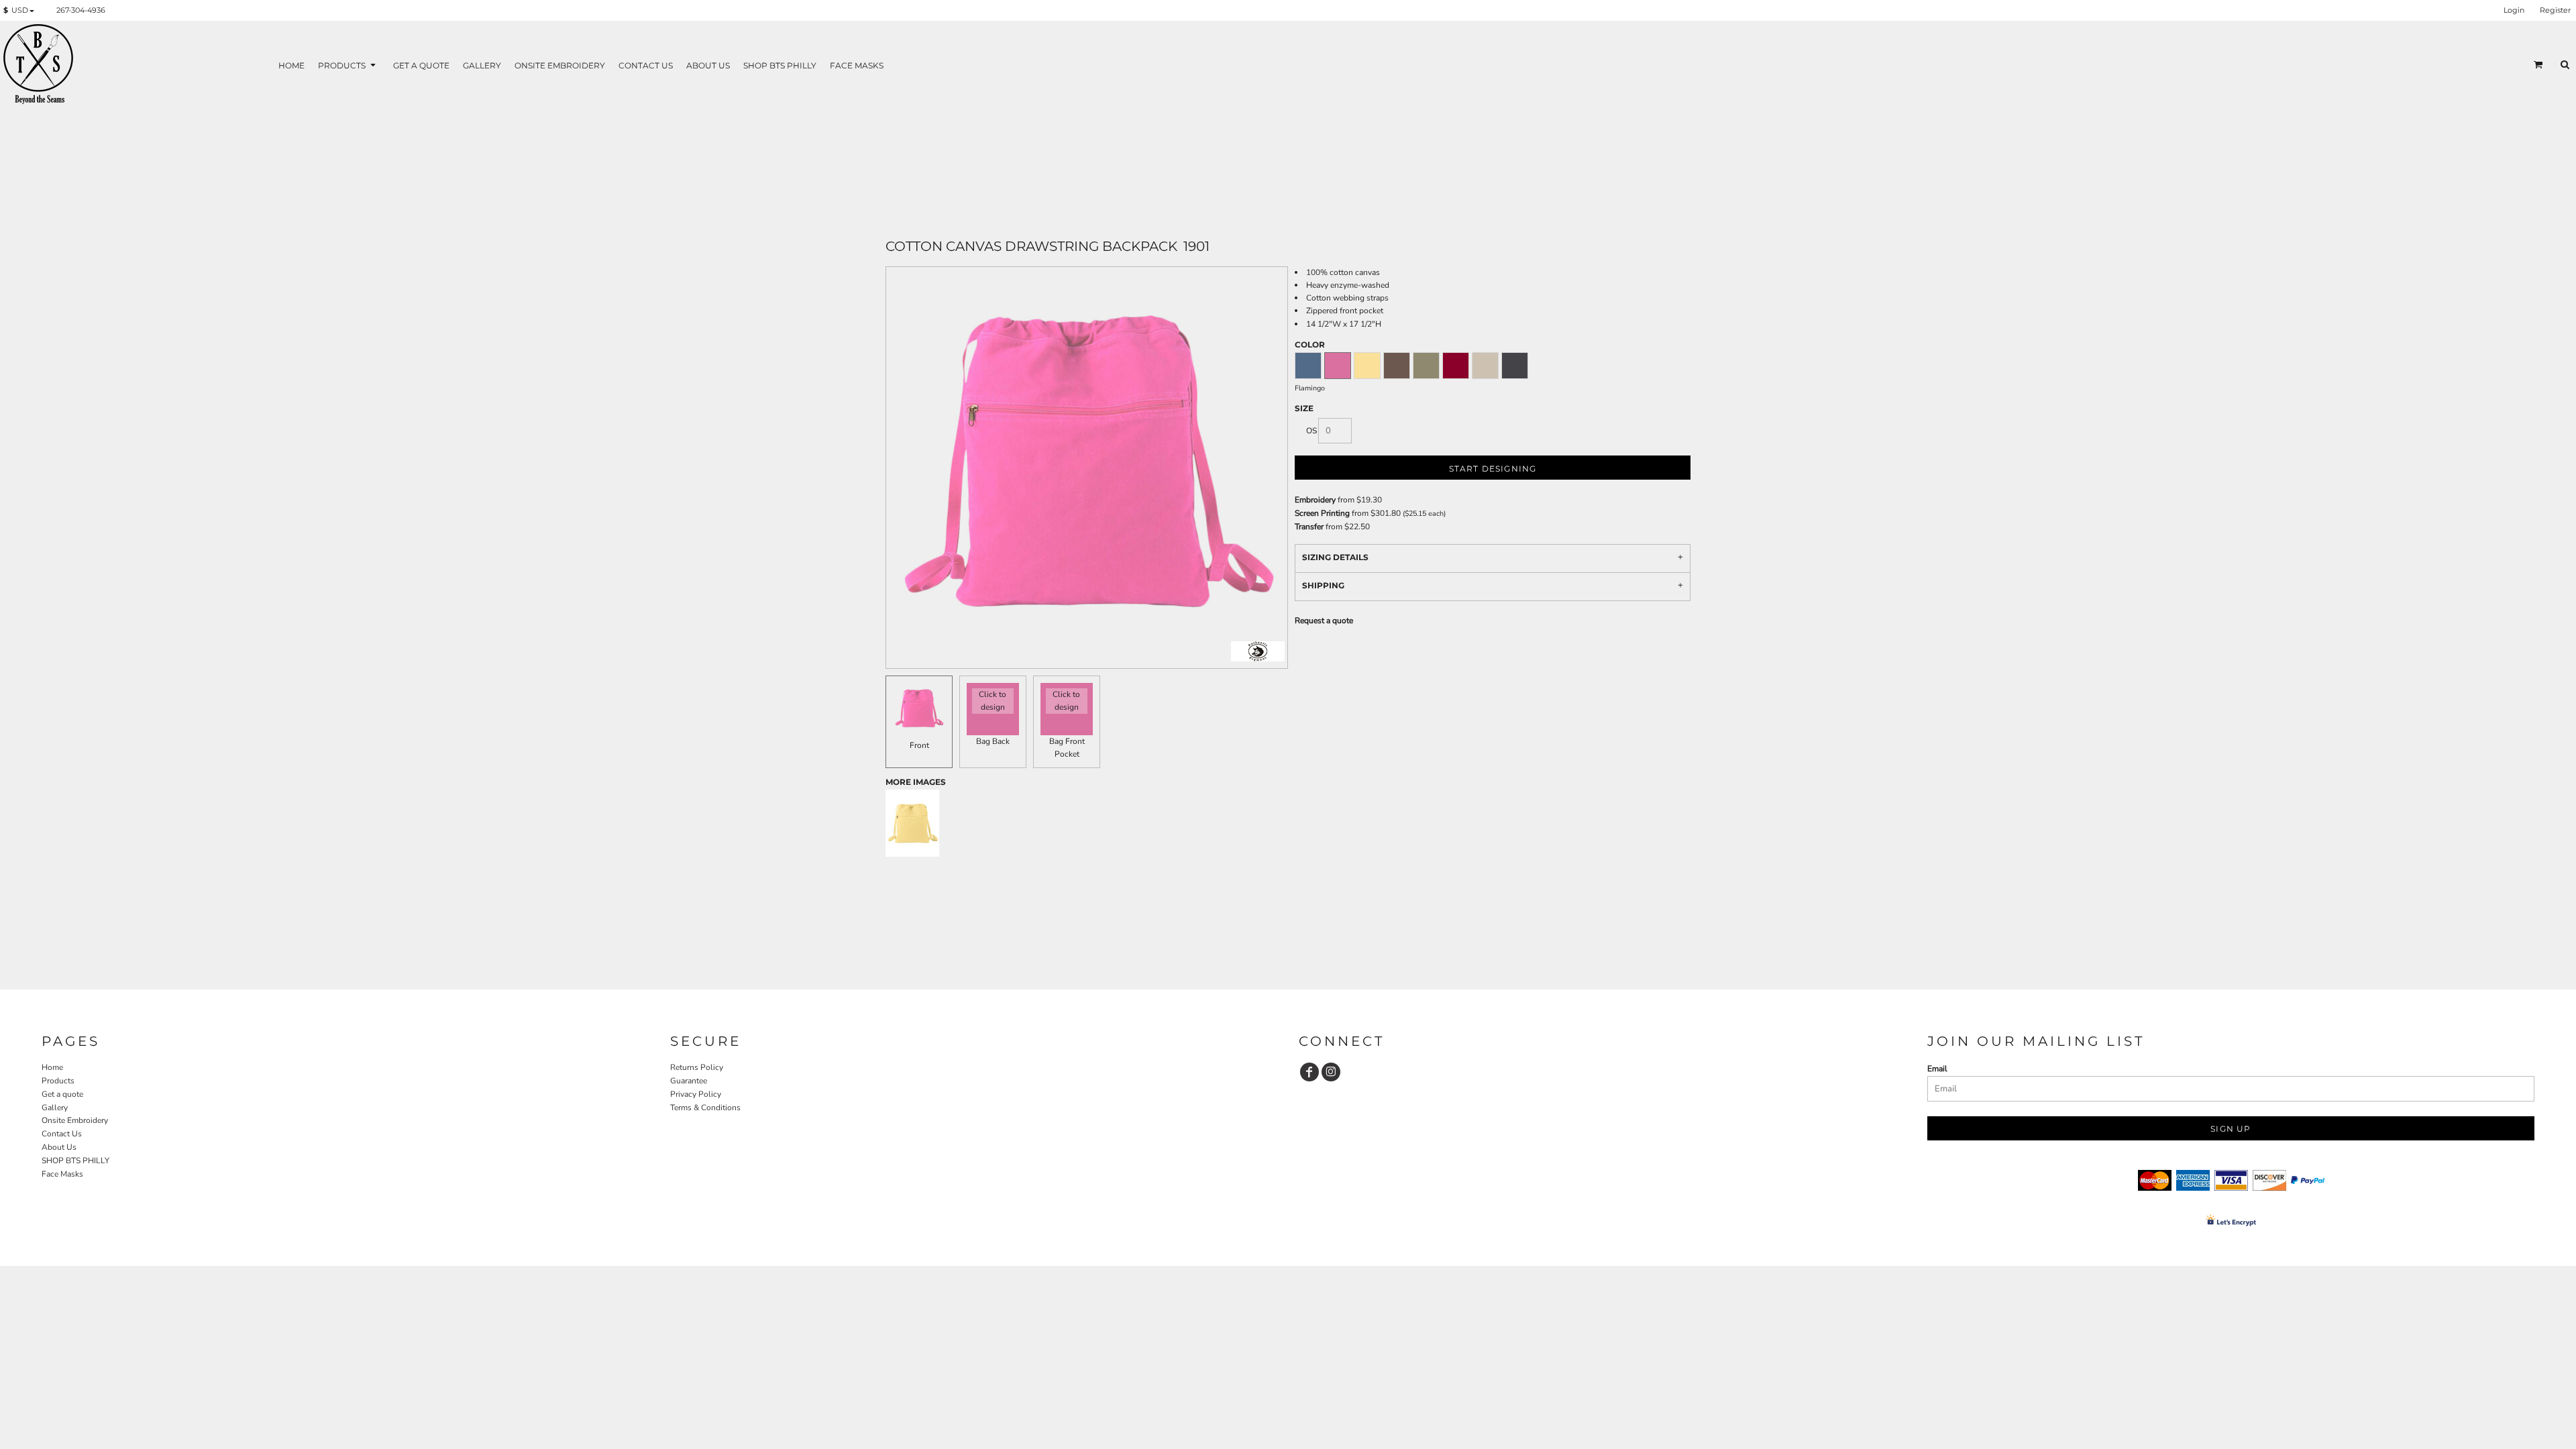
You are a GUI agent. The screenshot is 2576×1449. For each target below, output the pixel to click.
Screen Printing (1322, 513)
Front (919, 745)
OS (1311, 431)
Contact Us (62, 1134)
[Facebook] (1309, 1072)
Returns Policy (697, 1067)
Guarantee (689, 1081)
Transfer (1309, 527)
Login (2514, 10)
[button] (21, 11)
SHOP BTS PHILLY (75, 1161)
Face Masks (62, 1174)
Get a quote (62, 1094)
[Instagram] (1331, 1072)
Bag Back (993, 741)
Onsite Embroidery (75, 1120)
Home (52, 1067)
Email (1937, 1069)
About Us (59, 1147)
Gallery (55, 1108)
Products (58, 1081)
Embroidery (1315, 500)
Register (2555, 10)
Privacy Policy (696, 1094)
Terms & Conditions (705, 1108)
